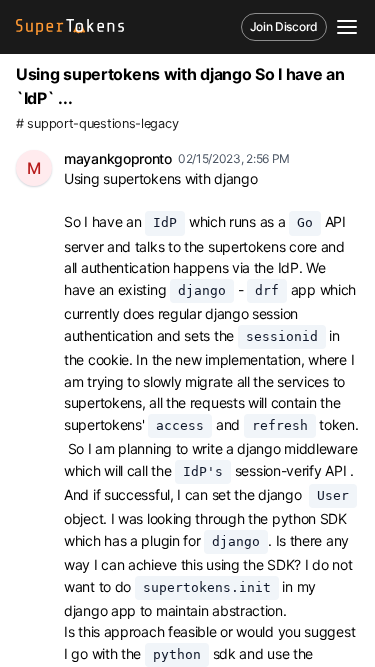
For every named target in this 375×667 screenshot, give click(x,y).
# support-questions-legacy (97, 123)
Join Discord (284, 26)
